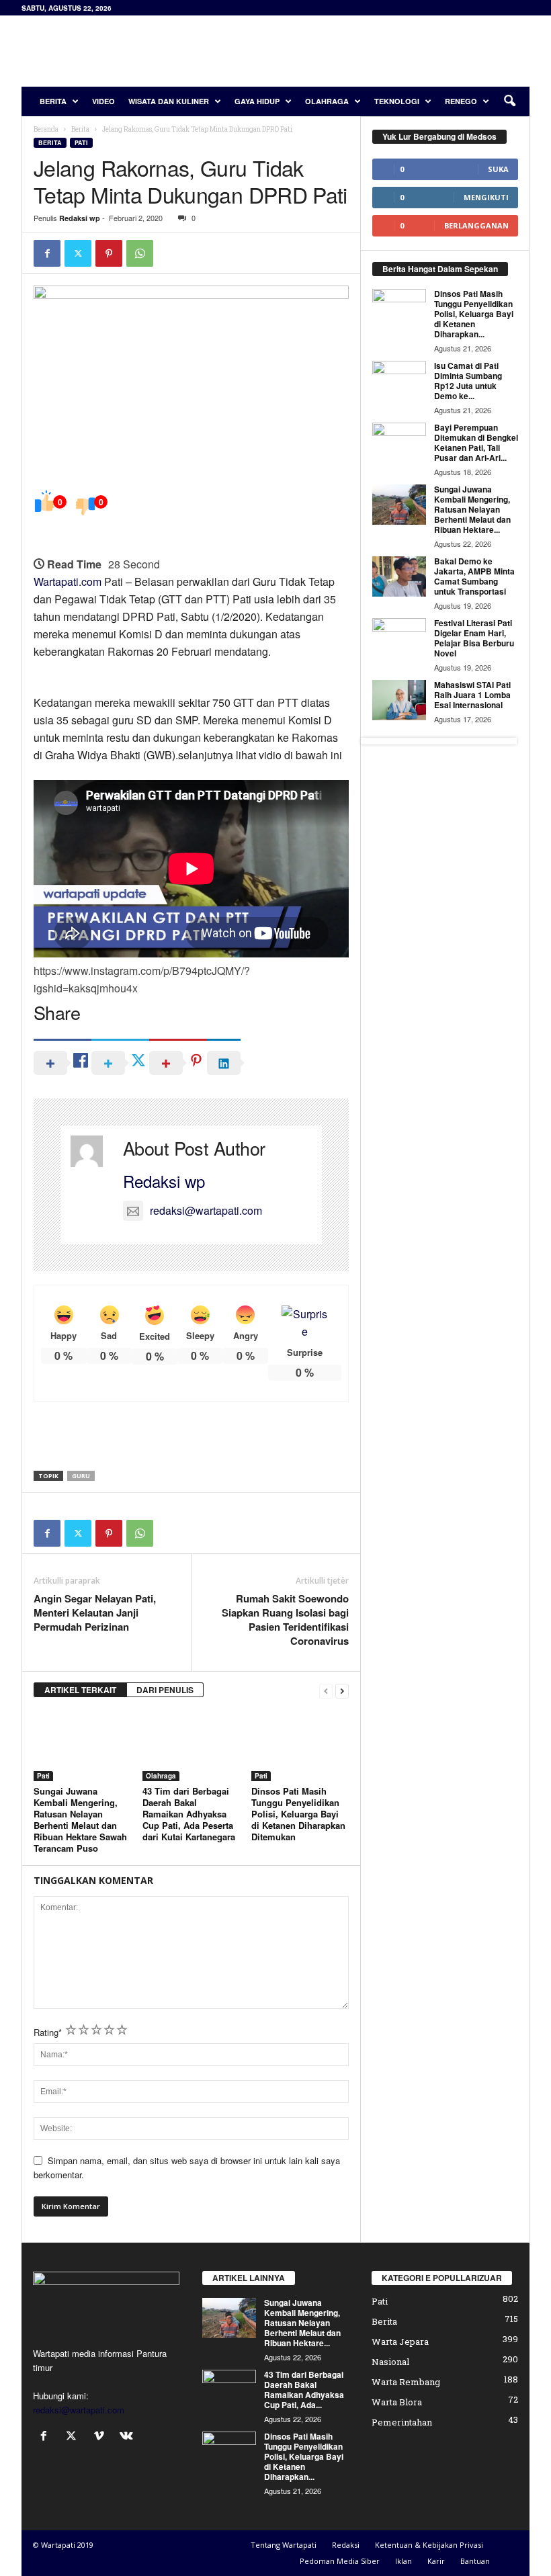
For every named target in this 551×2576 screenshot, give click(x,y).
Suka (498, 169)
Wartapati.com (68, 582)
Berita (53, 101)
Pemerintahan (402, 2422)
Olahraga (327, 101)
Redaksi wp (80, 218)
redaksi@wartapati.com (206, 1210)
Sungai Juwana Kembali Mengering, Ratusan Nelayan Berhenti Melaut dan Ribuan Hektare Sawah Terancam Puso (80, 1819)
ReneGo (461, 101)
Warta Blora (397, 2402)
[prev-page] (326, 1690)
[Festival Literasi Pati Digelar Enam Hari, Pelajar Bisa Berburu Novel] (399, 638)
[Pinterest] (109, 253)
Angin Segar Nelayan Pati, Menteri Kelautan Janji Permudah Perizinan (95, 1613)
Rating (48, 2032)
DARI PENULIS (165, 1690)
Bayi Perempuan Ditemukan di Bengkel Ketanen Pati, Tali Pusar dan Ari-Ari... (476, 442)
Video (103, 101)
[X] (78, 253)
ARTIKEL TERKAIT (80, 1690)
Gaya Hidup (257, 101)
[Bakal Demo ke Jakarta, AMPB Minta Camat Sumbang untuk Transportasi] (399, 576)
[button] (509, 101)
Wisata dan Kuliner (169, 101)
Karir (436, 2561)
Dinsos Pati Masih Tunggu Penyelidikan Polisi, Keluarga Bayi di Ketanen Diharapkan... (474, 314)
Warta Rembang (406, 2382)
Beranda (46, 129)
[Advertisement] (359, 51)
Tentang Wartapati (284, 2545)
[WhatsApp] (140, 253)
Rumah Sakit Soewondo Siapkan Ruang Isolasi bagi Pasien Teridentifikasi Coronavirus (285, 1620)
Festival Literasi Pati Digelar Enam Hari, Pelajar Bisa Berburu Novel (474, 638)
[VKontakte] (128, 2437)
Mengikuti (486, 197)
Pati (81, 143)
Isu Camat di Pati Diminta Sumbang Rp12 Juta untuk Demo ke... (468, 381)
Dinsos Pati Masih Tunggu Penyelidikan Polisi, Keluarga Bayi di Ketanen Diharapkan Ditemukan (298, 1814)
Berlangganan (476, 225)
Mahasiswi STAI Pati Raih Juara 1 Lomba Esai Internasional (472, 695)
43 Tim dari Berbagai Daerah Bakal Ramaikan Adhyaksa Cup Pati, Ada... (304, 2390)
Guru (81, 1476)
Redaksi (346, 2545)
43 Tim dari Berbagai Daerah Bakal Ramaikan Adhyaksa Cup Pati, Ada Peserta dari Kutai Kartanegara (189, 1814)
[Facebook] (47, 253)
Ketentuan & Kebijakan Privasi (429, 2545)
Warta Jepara (400, 2342)
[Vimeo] (102, 2437)
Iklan (404, 2561)
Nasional (390, 2362)
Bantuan (475, 2561)
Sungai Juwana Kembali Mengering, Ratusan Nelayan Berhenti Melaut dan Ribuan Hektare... (472, 509)
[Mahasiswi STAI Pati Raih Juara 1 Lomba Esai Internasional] (399, 700)
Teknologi (397, 101)
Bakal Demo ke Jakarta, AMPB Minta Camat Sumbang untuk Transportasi (474, 576)
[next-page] (342, 1690)
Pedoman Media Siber (340, 2561)
